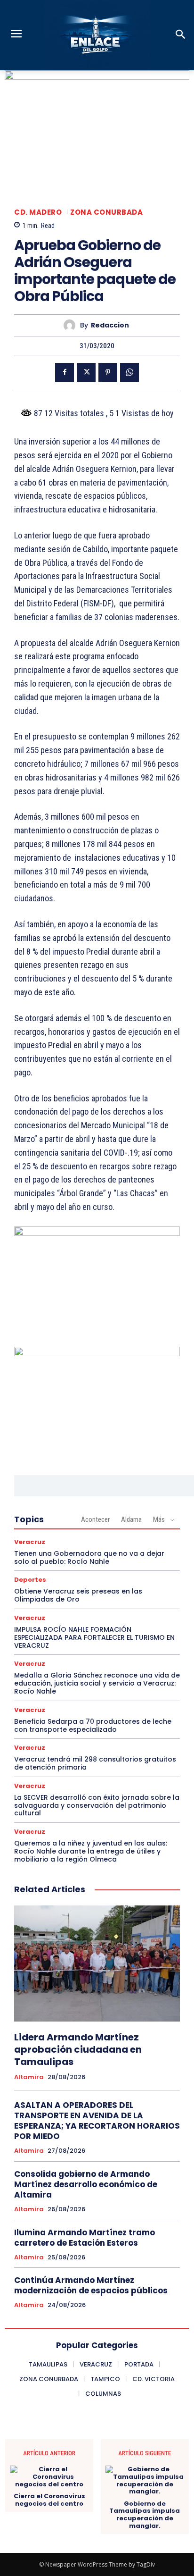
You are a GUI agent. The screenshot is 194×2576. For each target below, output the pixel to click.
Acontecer (95, 1519)
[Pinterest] (108, 372)
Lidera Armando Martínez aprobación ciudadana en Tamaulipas (78, 2049)
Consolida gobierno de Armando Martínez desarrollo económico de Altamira (86, 2184)
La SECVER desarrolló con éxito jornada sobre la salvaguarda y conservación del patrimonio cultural (97, 1805)
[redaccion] (72, 325)
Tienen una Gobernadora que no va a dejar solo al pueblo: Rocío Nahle (89, 1557)
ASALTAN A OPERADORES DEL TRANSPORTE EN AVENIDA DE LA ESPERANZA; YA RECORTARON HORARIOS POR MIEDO (97, 2121)
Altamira (29, 2077)
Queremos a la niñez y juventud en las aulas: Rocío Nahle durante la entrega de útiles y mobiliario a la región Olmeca (91, 1851)
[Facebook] (65, 372)
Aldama (131, 1519)
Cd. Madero (38, 212)
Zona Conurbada (106, 212)
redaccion (110, 325)
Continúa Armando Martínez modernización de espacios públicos (91, 2285)
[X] (86, 372)
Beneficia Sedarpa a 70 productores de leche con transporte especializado (93, 1725)
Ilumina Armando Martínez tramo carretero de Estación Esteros (85, 2238)
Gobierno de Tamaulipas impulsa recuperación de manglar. (145, 2515)
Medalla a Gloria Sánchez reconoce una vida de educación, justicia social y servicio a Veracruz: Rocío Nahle (97, 1683)
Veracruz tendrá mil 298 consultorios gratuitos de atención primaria (95, 1763)
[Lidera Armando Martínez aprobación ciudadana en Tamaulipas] (97, 1963)
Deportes (30, 1580)
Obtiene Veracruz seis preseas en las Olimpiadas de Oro (78, 1595)
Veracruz (30, 1542)
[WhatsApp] (129, 372)
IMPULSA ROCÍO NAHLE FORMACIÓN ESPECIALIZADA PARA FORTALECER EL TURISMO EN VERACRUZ (94, 1637)
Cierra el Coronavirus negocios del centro (49, 2500)
